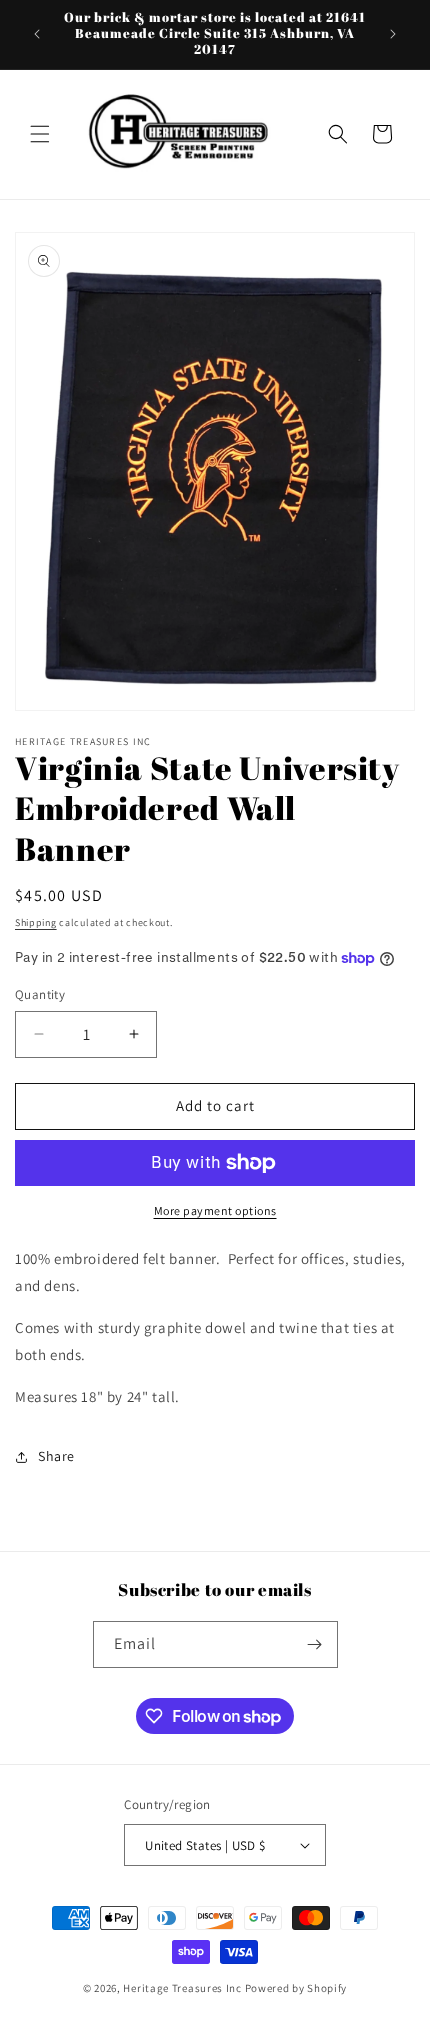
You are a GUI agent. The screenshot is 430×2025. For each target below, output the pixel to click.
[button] (40, 134)
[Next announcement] (393, 34)
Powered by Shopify (296, 1988)
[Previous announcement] (37, 34)
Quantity (40, 994)
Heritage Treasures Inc (182, 1988)
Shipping (36, 922)
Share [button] (56, 1456)
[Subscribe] (315, 1644)
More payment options (215, 1210)
